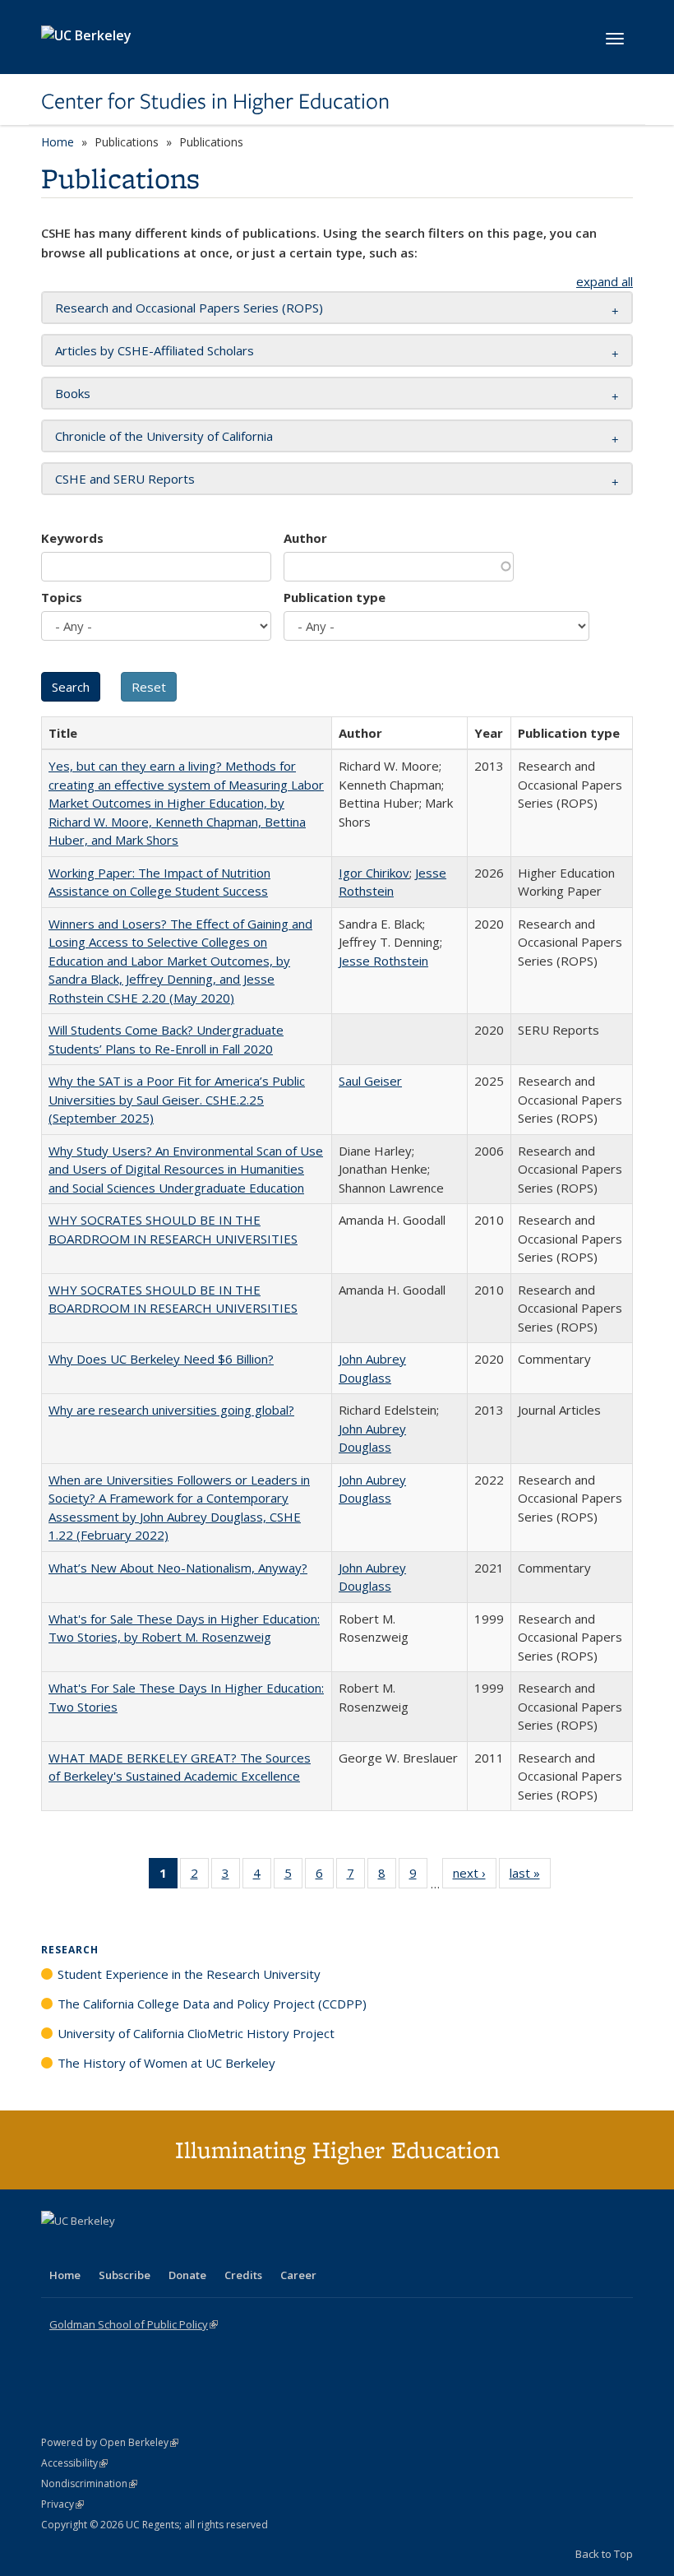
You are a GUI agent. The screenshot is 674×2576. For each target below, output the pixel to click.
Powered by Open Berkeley (110, 2442)
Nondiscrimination (89, 2483)
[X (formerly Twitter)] (56, 2249)
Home (58, 142)
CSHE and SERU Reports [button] (125, 479)
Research (70, 1950)
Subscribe (125, 2275)
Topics (62, 597)
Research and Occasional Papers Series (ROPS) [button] (189, 308)
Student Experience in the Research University (189, 1974)
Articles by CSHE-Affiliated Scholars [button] (155, 350)
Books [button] (73, 393)
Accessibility (74, 2463)
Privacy (62, 2504)
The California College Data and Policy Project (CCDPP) (212, 2004)
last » (530, 1876)
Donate (187, 2275)
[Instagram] (152, 2249)
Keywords (72, 538)
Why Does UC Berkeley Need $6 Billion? (161, 1359)
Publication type (335, 597)
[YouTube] (120, 2249)
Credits (243, 2275)
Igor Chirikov (374, 873)
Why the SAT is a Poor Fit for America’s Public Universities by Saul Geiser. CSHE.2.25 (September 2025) (177, 1099)
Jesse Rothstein (383, 961)
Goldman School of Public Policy (134, 2324)
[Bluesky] (184, 2249)
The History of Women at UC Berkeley (166, 2063)
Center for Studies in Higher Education (215, 101)
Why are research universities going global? (171, 1410)
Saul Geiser (370, 1081)
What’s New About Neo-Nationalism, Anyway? (178, 1568)
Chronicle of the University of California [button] (164, 436)
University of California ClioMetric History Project (196, 2033)
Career (298, 2275)
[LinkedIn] (88, 2249)
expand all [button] (605, 281)
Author (305, 538)
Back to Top (604, 2554)
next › (475, 1876)
